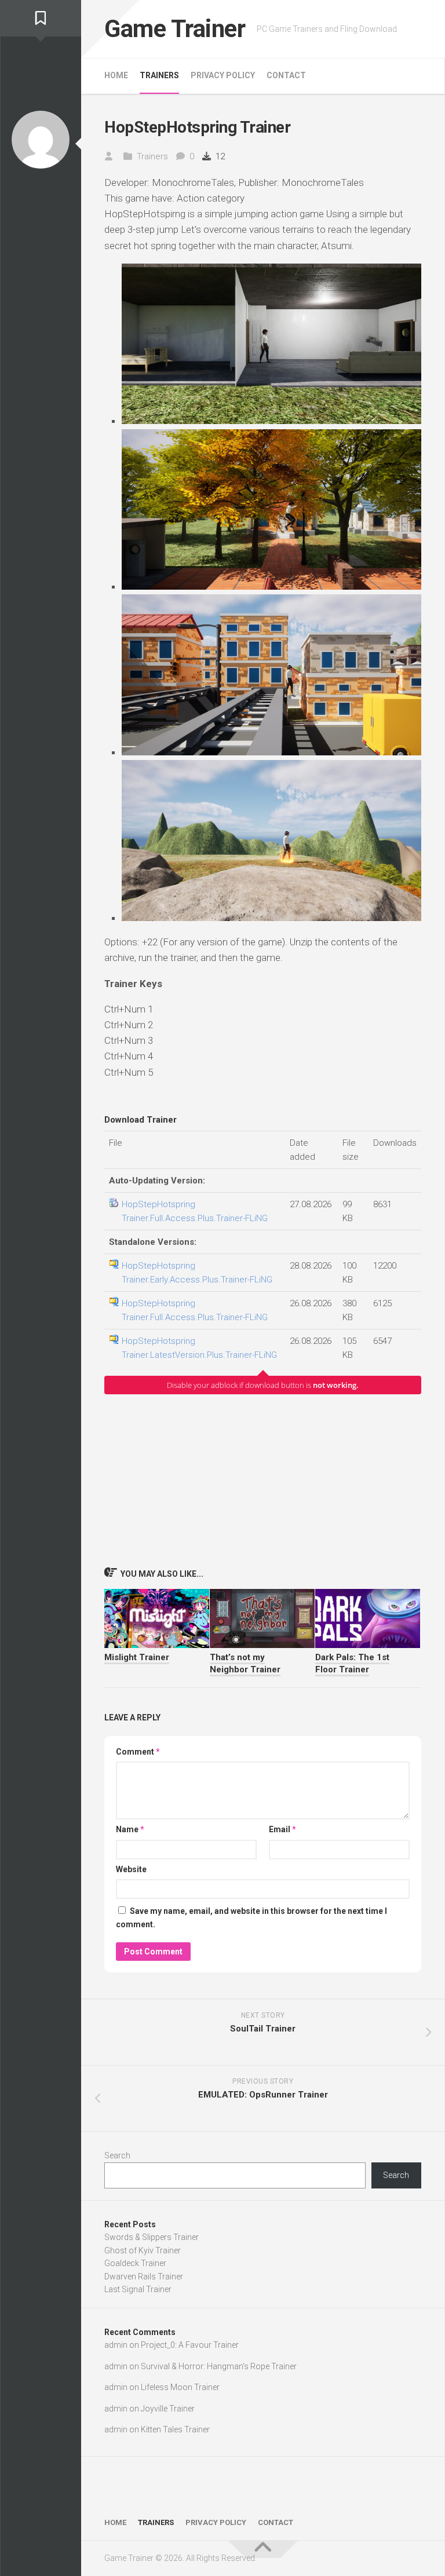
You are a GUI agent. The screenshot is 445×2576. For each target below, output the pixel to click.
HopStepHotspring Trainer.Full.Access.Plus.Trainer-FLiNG (195, 1211)
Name (130, 1829)
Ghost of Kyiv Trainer (143, 2250)
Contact (286, 75)
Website (131, 1869)
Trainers (159, 75)
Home (116, 75)
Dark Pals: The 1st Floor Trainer (352, 1663)
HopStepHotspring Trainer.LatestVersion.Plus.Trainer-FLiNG (199, 1348)
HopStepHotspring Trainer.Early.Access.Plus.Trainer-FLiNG (197, 1273)
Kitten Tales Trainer (175, 2429)
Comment (138, 1752)
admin (116, 2345)
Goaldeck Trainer (135, 2263)
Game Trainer (175, 29)
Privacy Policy (223, 75)
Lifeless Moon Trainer (180, 2387)
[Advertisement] (263, 1480)
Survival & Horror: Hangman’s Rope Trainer (219, 2366)
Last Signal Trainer (138, 2289)
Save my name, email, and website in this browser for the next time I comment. (251, 1918)
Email (282, 1829)
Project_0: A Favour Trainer (190, 2345)
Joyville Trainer (168, 2409)
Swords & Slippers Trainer (152, 2237)
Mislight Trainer (137, 1657)
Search (117, 2155)
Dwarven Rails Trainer (144, 2277)
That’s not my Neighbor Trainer (245, 1663)
